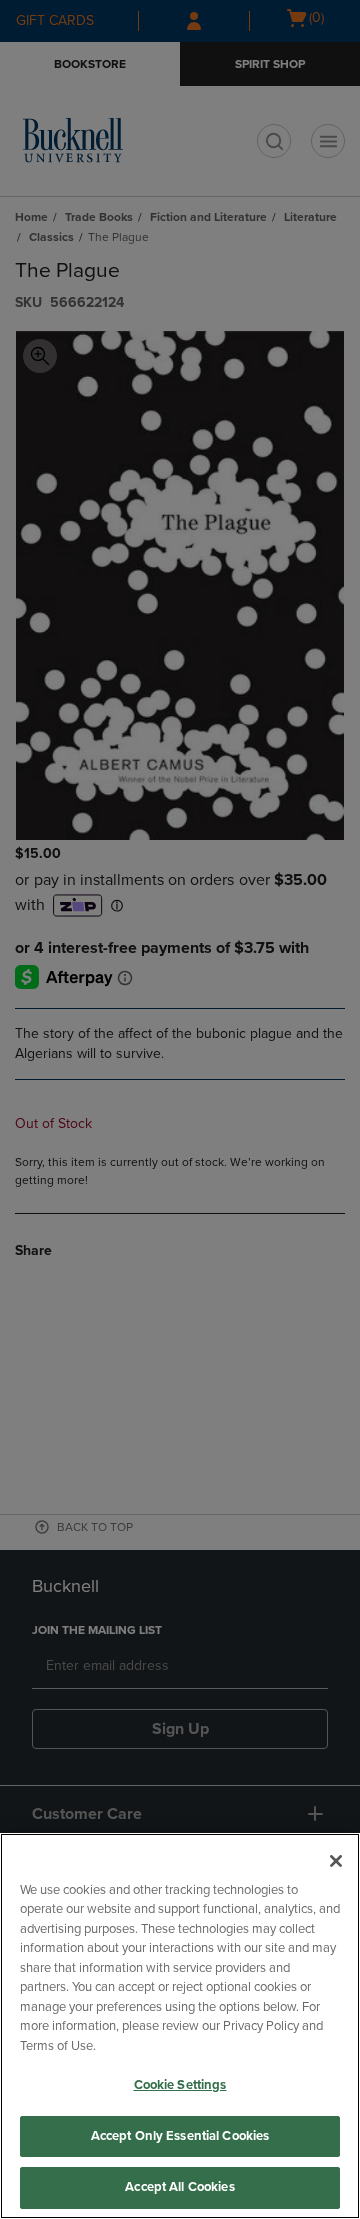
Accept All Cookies (179, 2187)
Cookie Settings (180, 2085)
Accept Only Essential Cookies (180, 2136)
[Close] (336, 1861)
